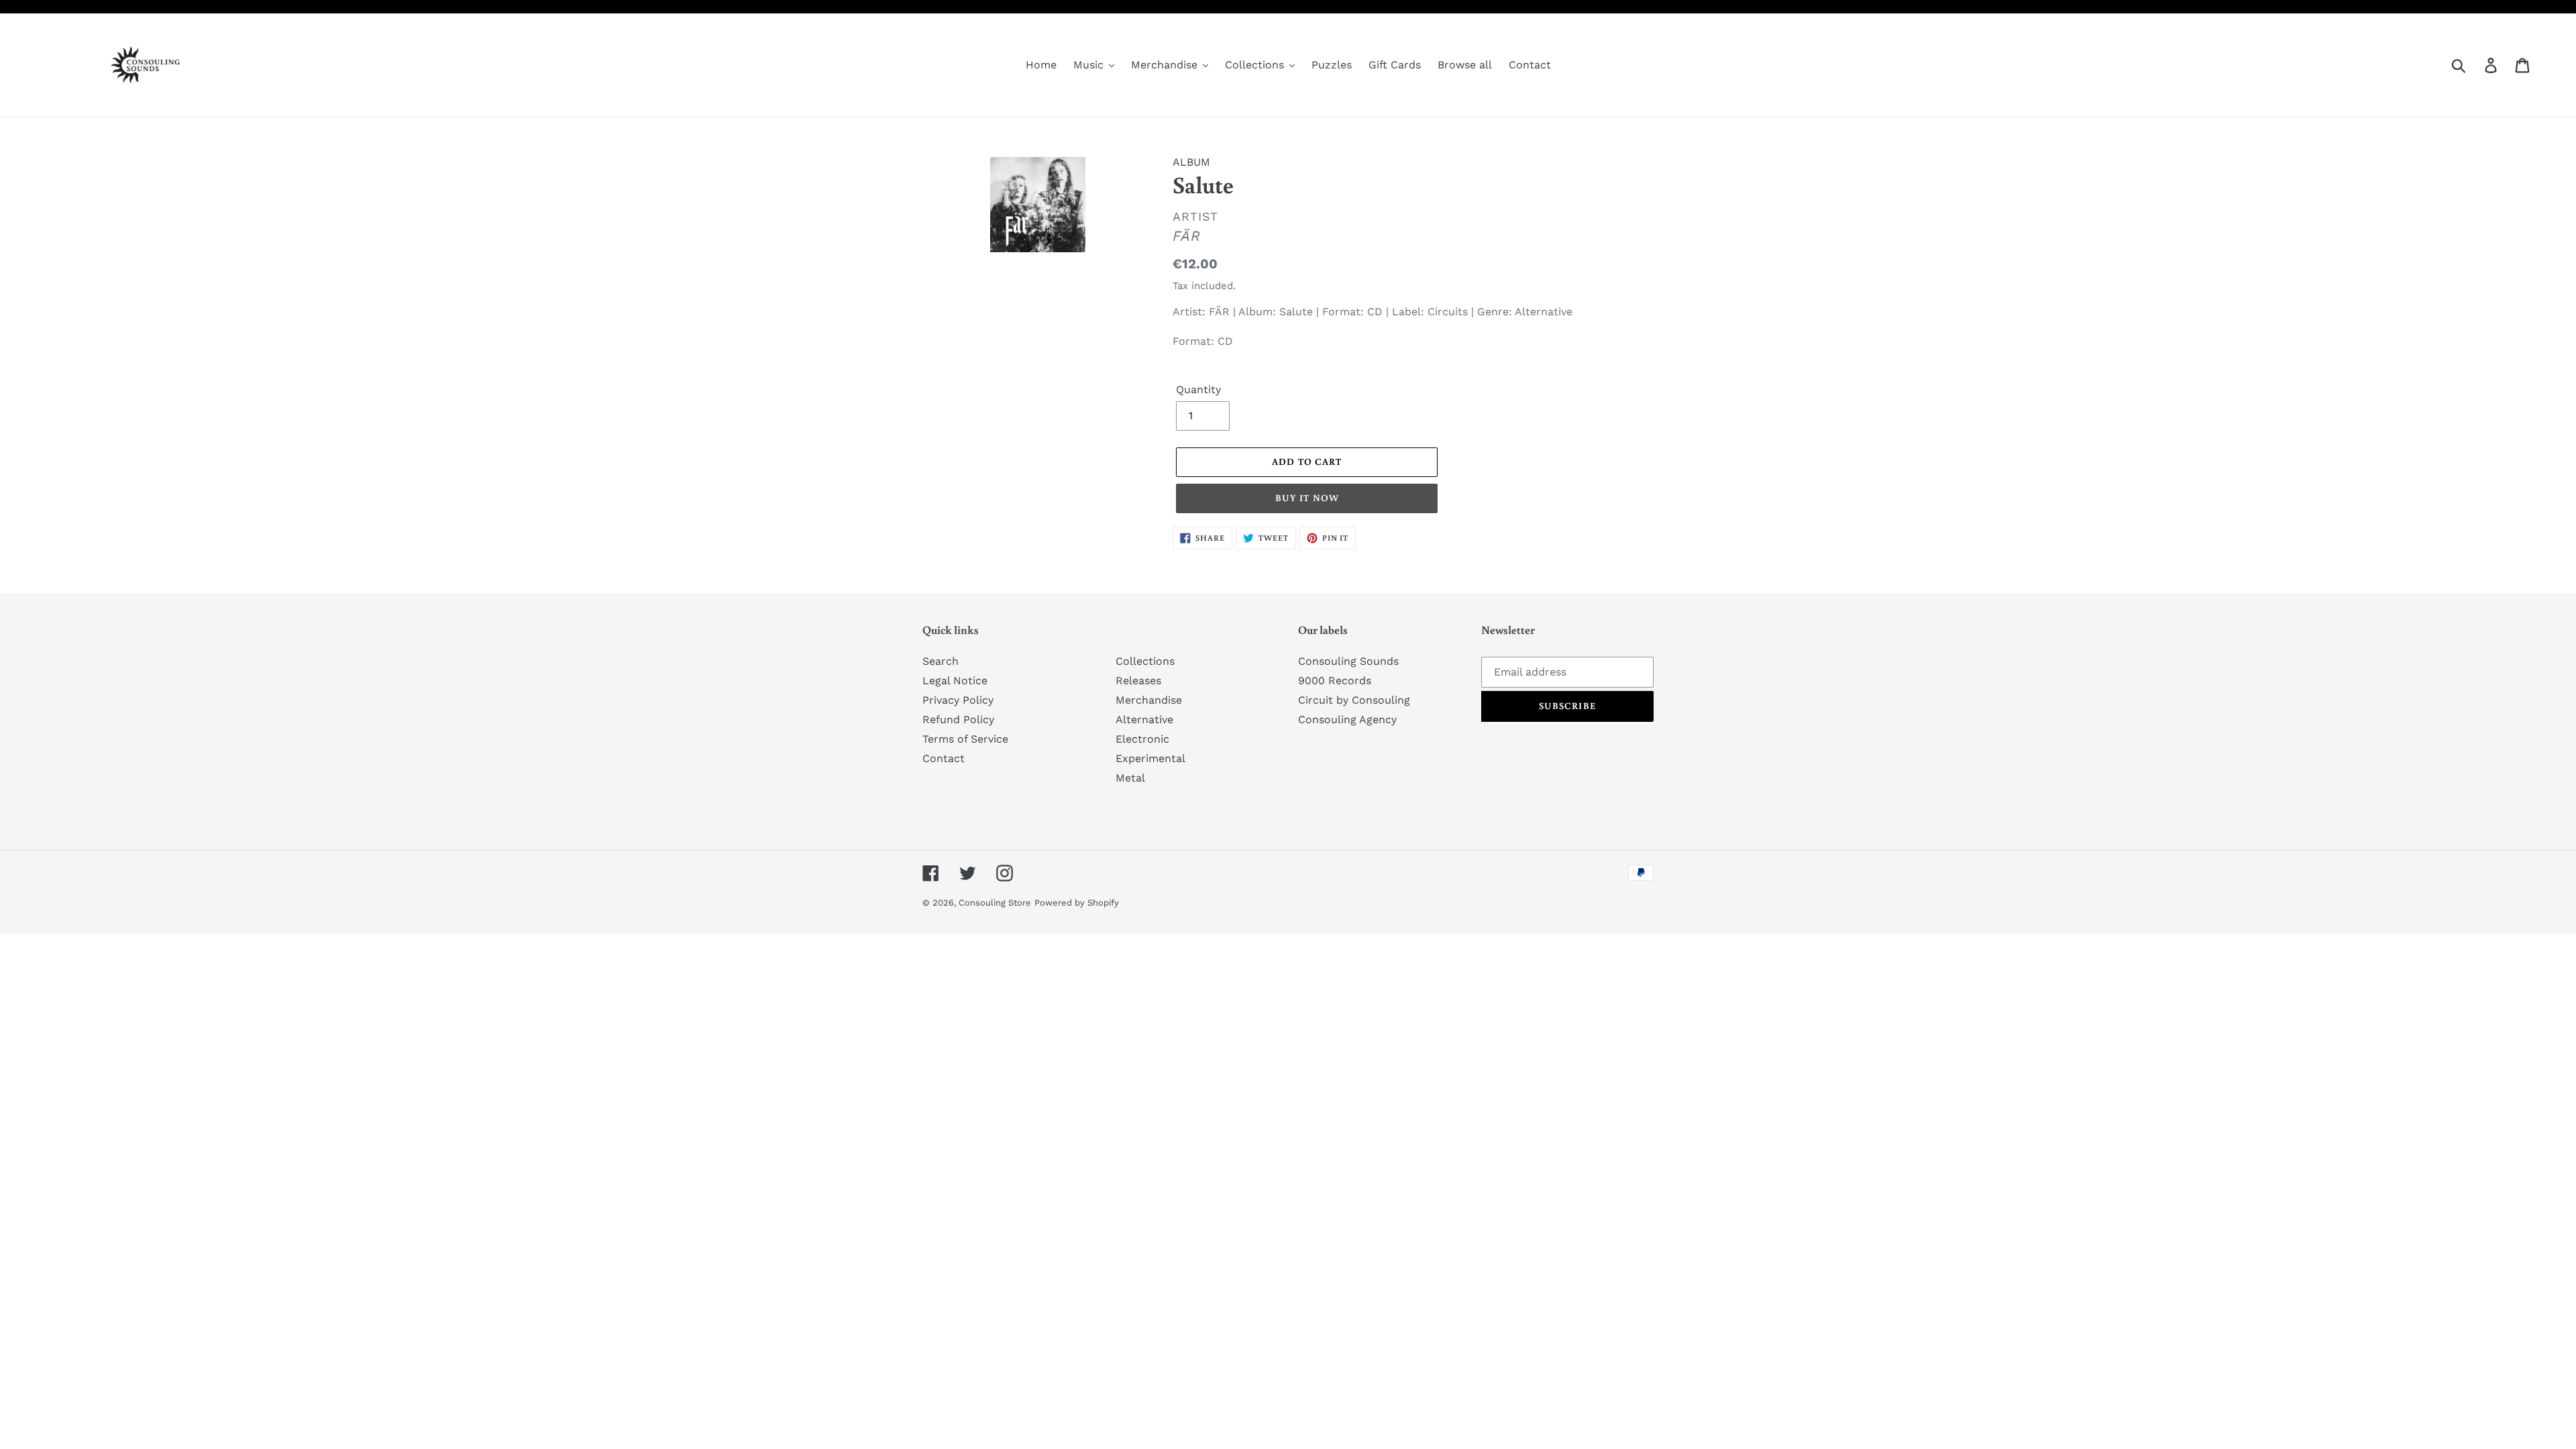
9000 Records (1335, 681)
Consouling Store (995, 903)
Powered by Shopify (1077, 903)
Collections (1145, 661)
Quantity (1198, 389)
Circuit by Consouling (1354, 700)
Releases (1138, 681)
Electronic (1142, 739)
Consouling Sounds (1348, 661)
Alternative (1144, 719)
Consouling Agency (1347, 719)
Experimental (1150, 758)
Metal (1130, 778)
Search (941, 661)
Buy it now (1307, 498)
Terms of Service (965, 739)
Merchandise (1149, 700)
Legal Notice (955, 681)
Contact (944, 758)
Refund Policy (958, 719)
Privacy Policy (958, 700)
